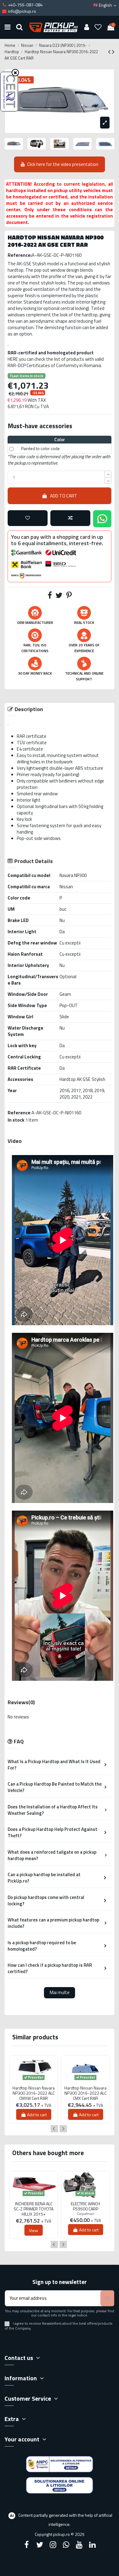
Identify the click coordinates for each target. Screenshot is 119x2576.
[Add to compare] (70, 518)
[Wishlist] (98, 27)
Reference (19, 1113)
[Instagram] (53, 2545)
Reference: (20, 255)
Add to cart (64, 496)
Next (63, 2129)
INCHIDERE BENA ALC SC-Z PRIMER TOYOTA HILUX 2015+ (34, 2209)
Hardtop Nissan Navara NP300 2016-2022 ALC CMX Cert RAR (85, 2093)
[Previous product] (110, 52)
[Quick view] (34, 2085)
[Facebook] (27, 2545)
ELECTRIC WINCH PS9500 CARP (85, 2206)
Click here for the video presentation (63, 164)
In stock (16, 1120)
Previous (54, 2129)
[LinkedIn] (92, 2545)
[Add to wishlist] (28, 518)
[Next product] (113, 52)
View (34, 2230)
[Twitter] (40, 2545)
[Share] (50, 596)
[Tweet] (59, 596)
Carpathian (86, 2214)
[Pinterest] (69, 596)
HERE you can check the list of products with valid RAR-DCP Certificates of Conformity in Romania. (56, 362)
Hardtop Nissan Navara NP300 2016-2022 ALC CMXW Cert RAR (34, 2093)
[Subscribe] (107, 2298)
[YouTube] (79, 2545)
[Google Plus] (66, 2545)
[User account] (87, 27)
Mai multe (60, 1992)
